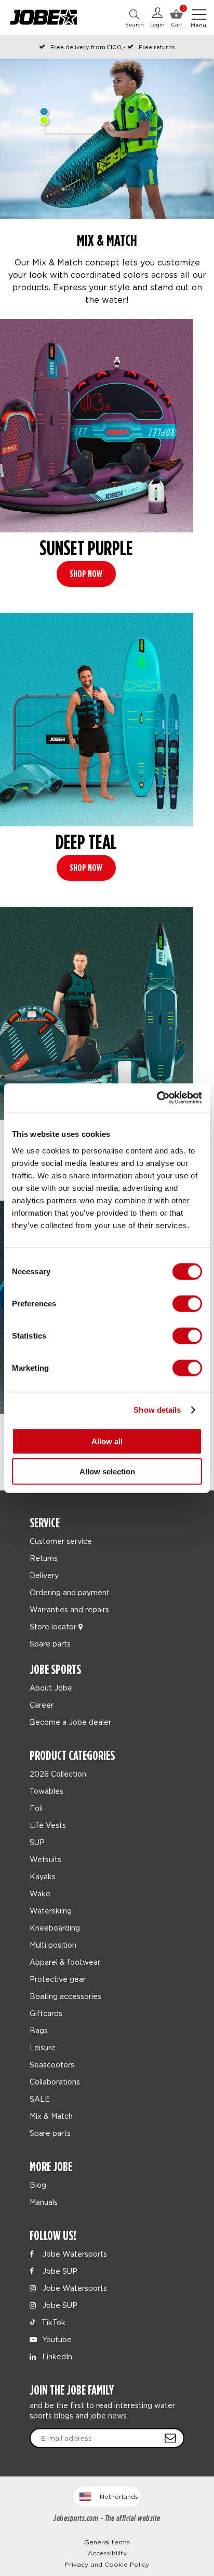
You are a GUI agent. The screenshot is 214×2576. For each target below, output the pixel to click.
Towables (46, 1791)
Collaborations (55, 2082)
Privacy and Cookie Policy (107, 2564)
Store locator (54, 1627)
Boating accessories (65, 1996)
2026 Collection (58, 1774)
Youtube (56, 2339)
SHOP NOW (86, 574)
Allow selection (107, 1472)
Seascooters (52, 2065)
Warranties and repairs (69, 1609)
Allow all (107, 1441)
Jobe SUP (59, 2271)
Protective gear (58, 1979)
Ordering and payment (70, 1592)
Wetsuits (45, 1859)
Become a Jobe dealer (70, 1722)
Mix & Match (51, 2116)
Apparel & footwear (65, 1962)
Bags (39, 2030)
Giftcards (46, 2013)
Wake (40, 1894)
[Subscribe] (170, 2438)
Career (42, 1705)
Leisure (43, 2047)
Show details (157, 1410)
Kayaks (43, 1876)
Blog (38, 2185)
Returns (44, 1558)
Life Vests (48, 1825)
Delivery (44, 1575)
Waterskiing (51, 1911)
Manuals (44, 2202)
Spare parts (50, 1644)
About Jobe (51, 1688)
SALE (40, 2099)
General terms (107, 2542)
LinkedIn (56, 2356)
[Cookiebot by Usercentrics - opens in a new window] (157, 1097)
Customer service (61, 1541)
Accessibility (107, 2553)
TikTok (52, 2322)
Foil (36, 1808)
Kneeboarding (55, 1928)
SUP (37, 1842)
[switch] (187, 1303)
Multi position (53, 1945)
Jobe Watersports (73, 2254)
